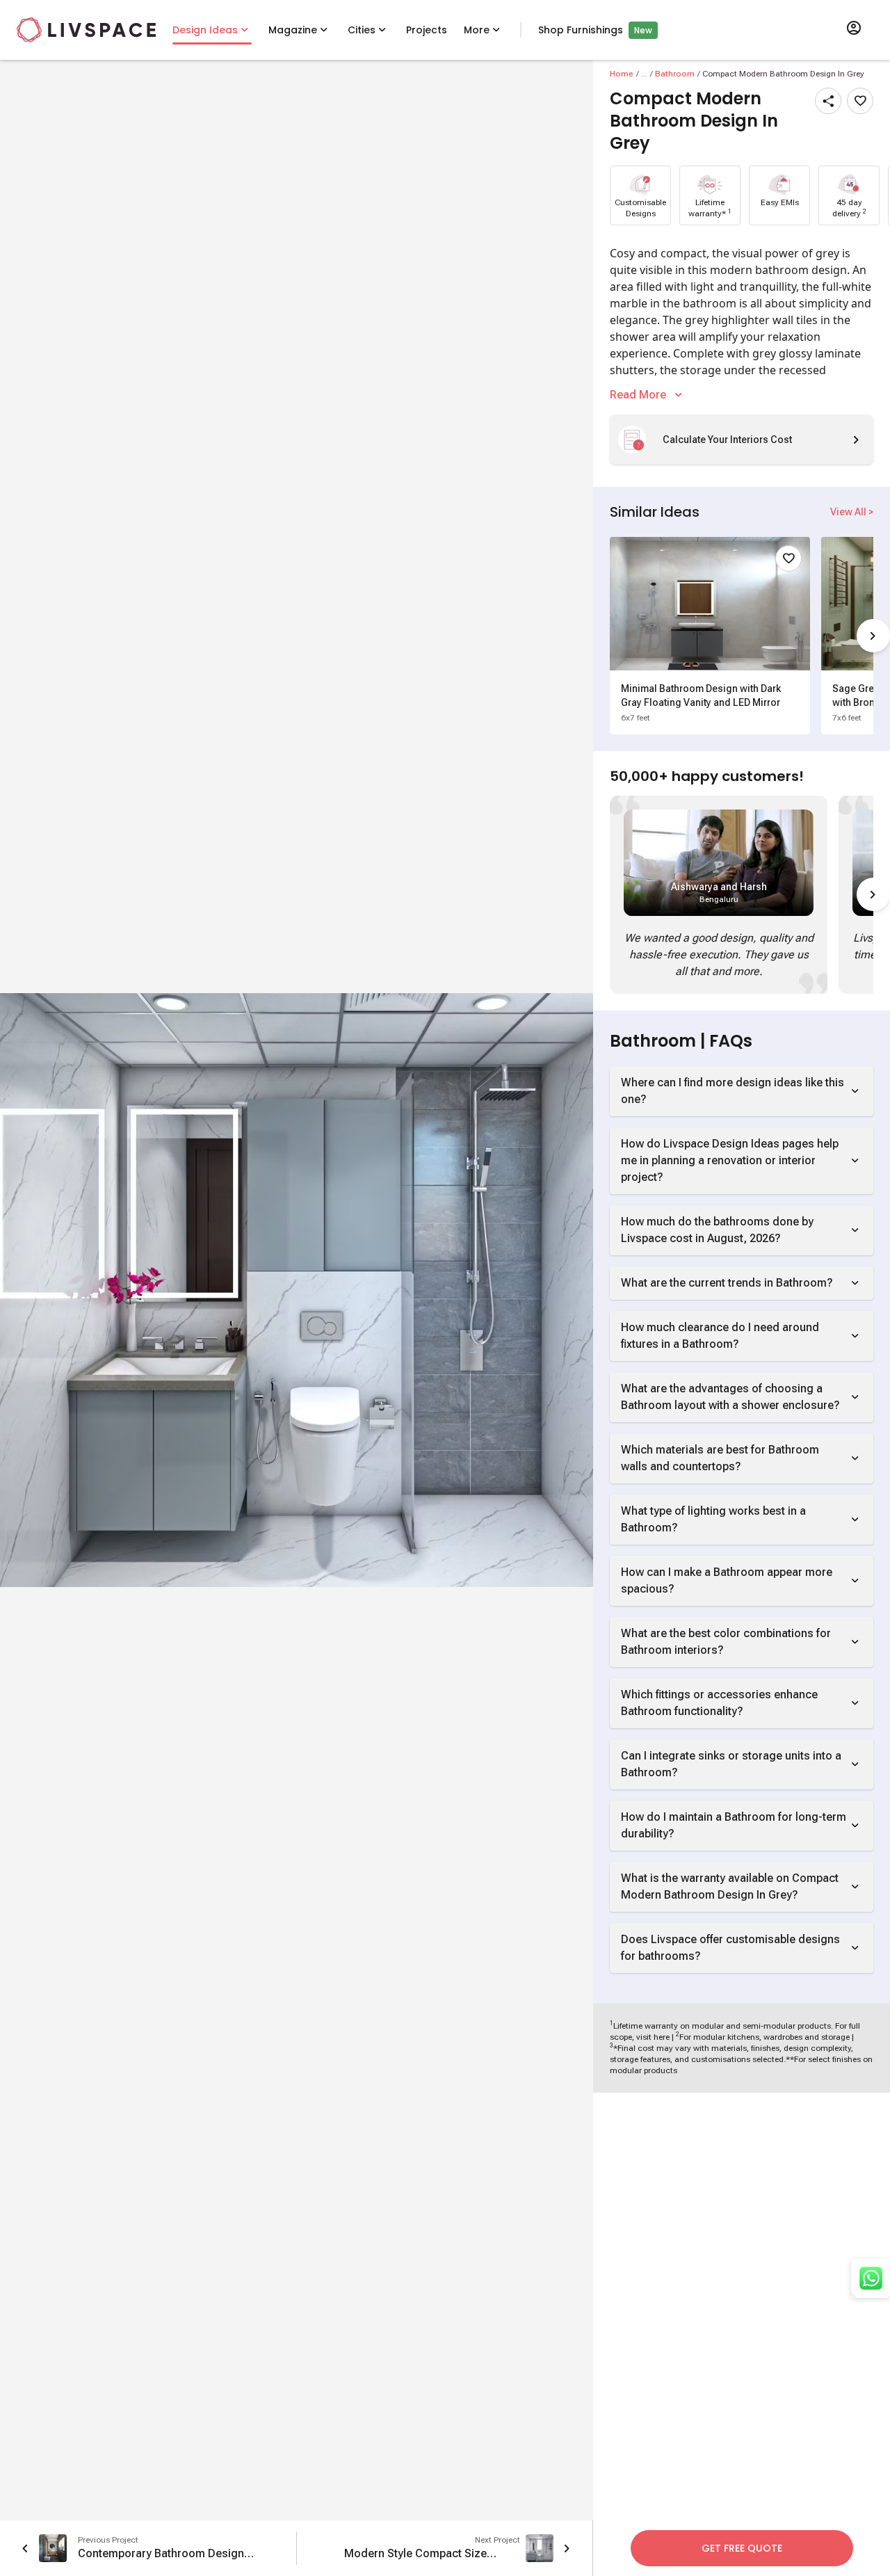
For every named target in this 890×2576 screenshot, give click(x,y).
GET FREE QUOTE (742, 2548)
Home (622, 74)
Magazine (293, 30)
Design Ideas (205, 30)
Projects (427, 30)
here (662, 2037)
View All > (852, 512)
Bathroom (675, 74)
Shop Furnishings (581, 30)
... (644, 74)
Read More (638, 395)
